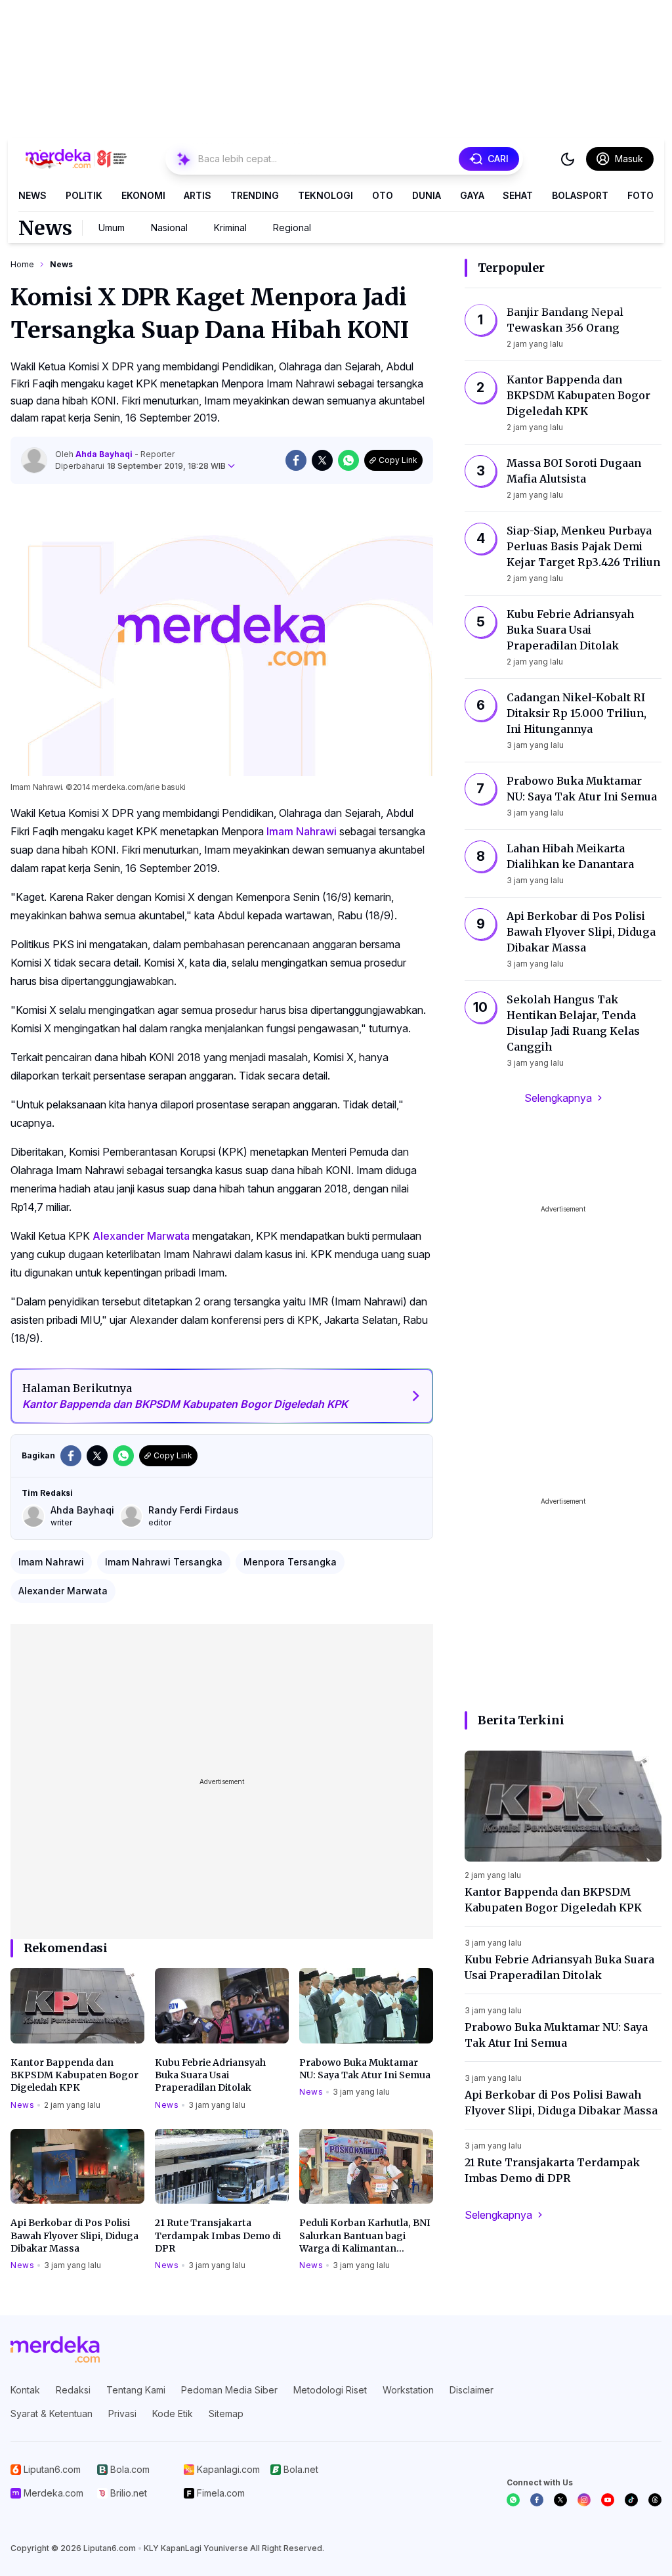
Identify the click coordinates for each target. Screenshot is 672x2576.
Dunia (427, 195)
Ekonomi (143, 195)
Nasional (169, 228)
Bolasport (580, 195)
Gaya (472, 195)
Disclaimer (472, 2390)
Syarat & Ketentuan (52, 2413)
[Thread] (655, 2500)
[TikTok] (631, 2500)
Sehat (518, 195)
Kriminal (230, 228)
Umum (112, 228)
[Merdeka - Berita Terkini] (76, 159)
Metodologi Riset (330, 2390)
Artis (198, 195)
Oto (383, 195)
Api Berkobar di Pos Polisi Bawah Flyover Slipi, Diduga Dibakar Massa (74, 2236)
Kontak (25, 2390)
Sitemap (226, 2413)
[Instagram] (584, 2500)
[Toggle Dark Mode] (568, 159)
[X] (560, 2500)
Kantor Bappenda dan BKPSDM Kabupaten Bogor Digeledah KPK (74, 2075)
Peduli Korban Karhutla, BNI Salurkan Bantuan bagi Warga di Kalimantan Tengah (365, 2236)
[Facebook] (537, 2500)
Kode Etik (173, 2413)
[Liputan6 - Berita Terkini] (55, 2349)
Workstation (408, 2390)
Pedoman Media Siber (229, 2390)
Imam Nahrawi (302, 831)
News (32, 195)
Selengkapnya (558, 1098)
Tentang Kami (136, 2390)
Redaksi (73, 2390)
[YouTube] (608, 2500)
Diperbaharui (140, 466)
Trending (255, 195)
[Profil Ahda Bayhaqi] (34, 460)
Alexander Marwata (141, 1236)
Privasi (122, 2413)
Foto (640, 195)
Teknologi (325, 195)
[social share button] (296, 460)
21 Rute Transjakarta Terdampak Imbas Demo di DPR (218, 2236)
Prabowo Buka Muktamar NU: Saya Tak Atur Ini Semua (365, 2069)
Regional (292, 228)
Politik (84, 195)
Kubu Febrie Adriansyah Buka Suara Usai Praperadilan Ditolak (210, 2075)
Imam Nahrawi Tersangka (164, 1562)
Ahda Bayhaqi (105, 454)
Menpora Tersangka (290, 1562)
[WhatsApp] (513, 2500)
